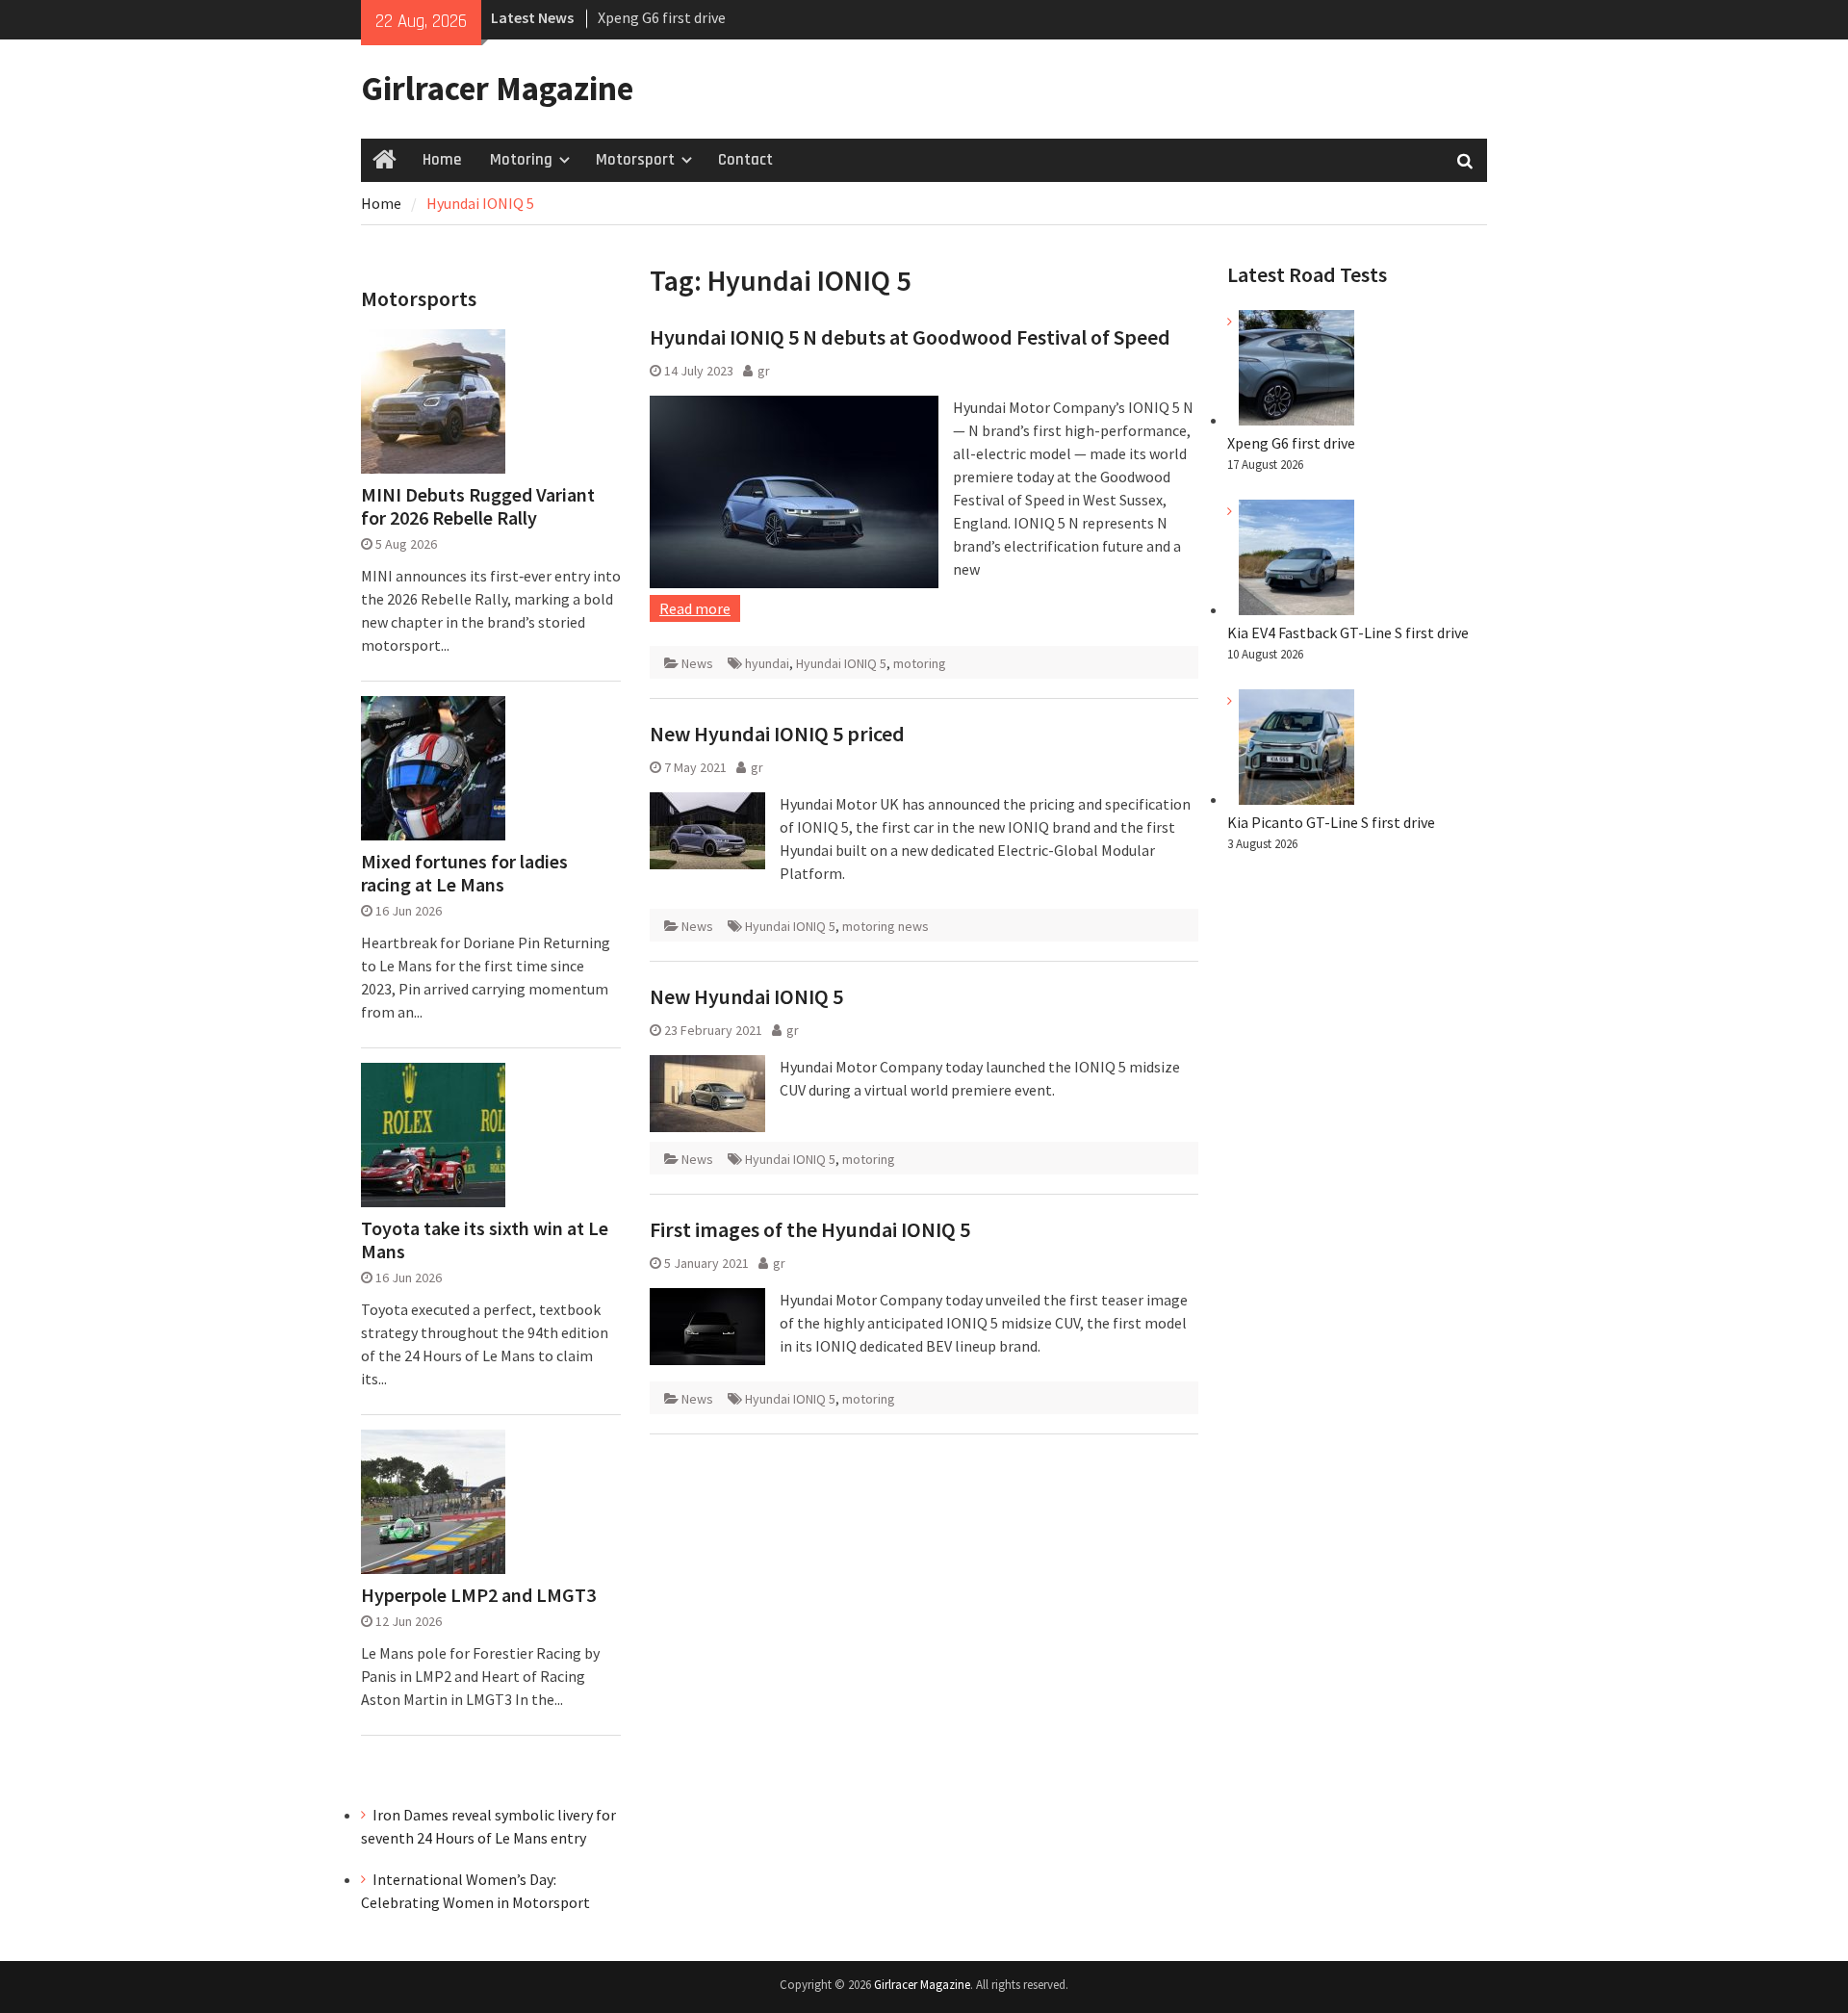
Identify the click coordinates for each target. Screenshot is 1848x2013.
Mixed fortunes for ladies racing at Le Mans (464, 873)
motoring (920, 663)
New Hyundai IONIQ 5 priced (777, 734)
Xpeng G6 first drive (662, 17)
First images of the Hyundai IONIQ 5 (810, 1229)
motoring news (885, 926)
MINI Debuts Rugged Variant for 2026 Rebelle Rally (478, 506)
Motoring (521, 160)
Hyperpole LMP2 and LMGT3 (478, 1595)
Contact (745, 160)
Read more (695, 608)
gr (764, 371)
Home (442, 160)
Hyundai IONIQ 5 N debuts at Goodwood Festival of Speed (910, 337)
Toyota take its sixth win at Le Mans (485, 1240)
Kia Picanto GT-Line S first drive (1331, 822)
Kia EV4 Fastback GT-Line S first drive (1348, 632)
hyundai (767, 663)
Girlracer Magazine (497, 89)
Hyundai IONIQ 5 (841, 663)
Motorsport (635, 160)
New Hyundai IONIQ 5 (746, 996)
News (697, 663)
